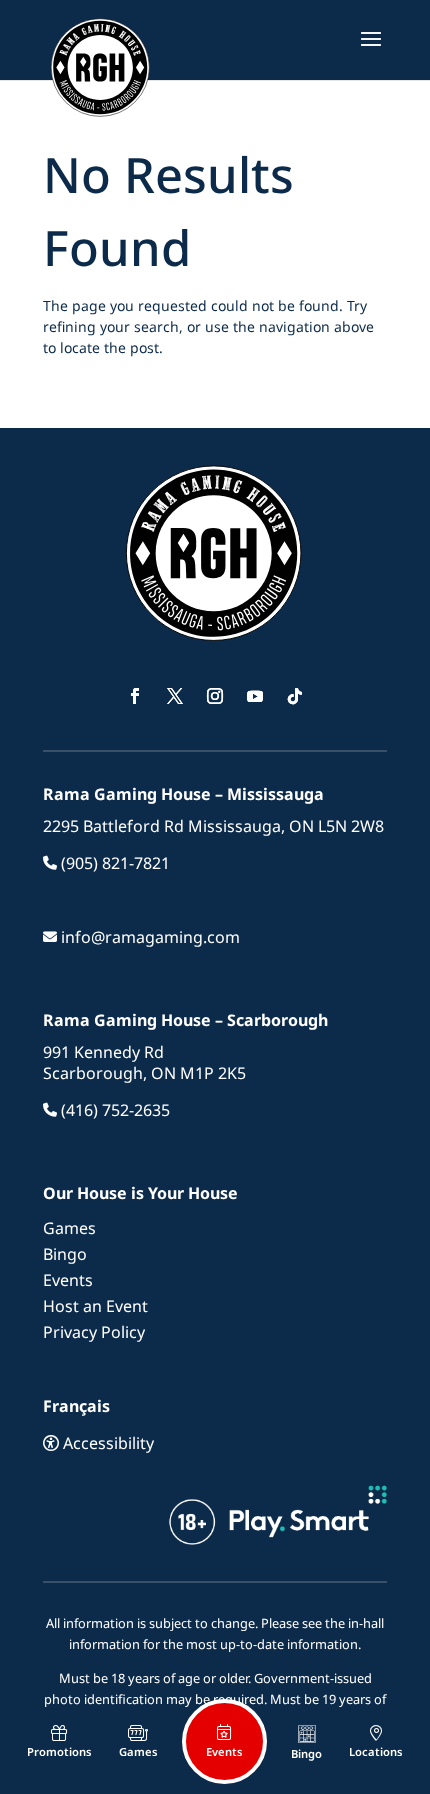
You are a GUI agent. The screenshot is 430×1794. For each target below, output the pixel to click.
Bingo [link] (65, 1254)
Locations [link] (376, 1751)
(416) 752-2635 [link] (113, 1110)
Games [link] (69, 1228)
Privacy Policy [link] (94, 1332)
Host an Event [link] (95, 1306)
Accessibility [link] (106, 1443)
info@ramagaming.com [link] (148, 937)
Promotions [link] (59, 1751)
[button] (371, 52)
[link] (101, 58)
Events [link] (68, 1280)
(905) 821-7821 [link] (113, 863)
